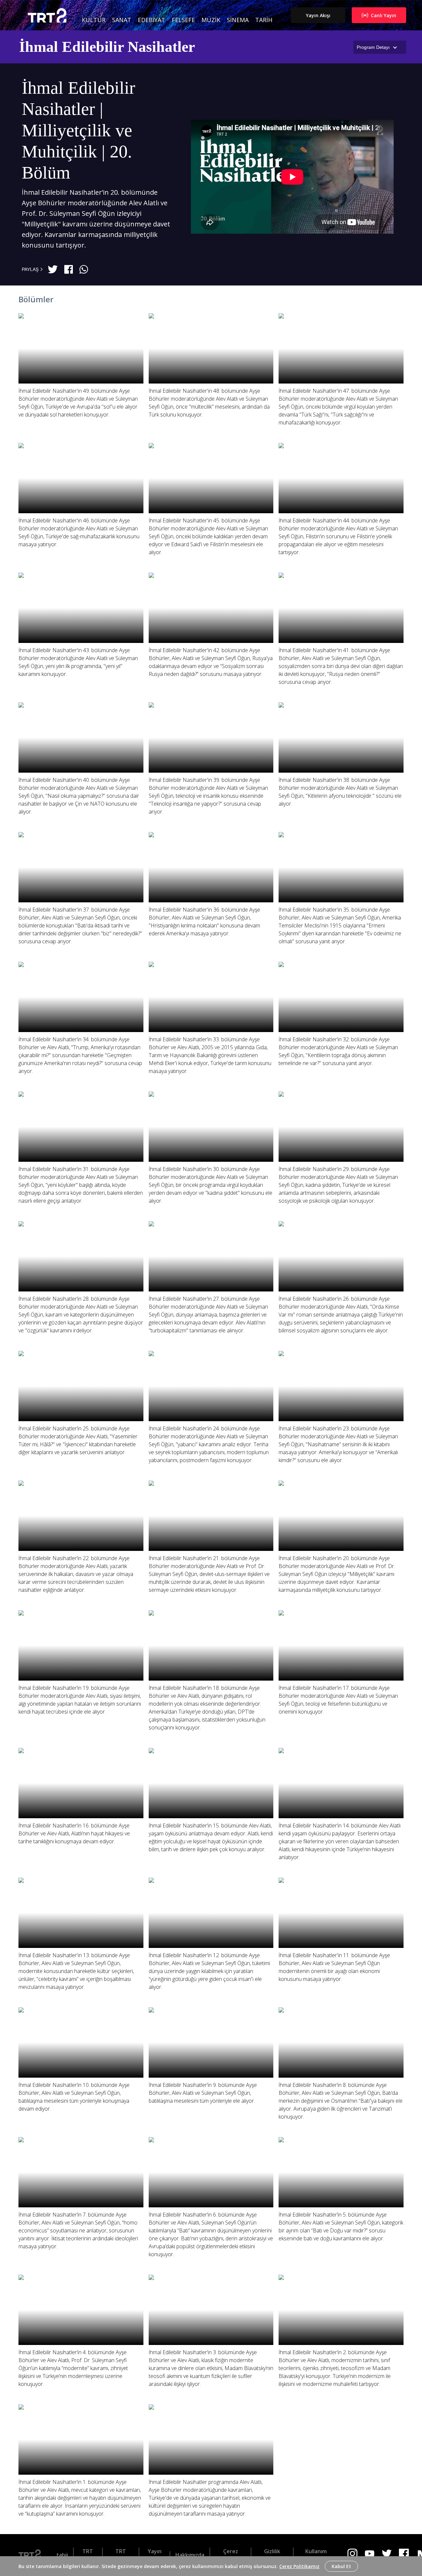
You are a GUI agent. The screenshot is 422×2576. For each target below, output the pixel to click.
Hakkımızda (190, 2555)
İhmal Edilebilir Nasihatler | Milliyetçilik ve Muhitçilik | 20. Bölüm (78, 130)
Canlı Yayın (384, 15)
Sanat (122, 20)
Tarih (264, 20)
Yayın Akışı (318, 15)
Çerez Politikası (230, 2555)
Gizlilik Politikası (272, 2555)
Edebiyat (151, 20)
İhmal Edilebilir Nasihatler (107, 47)
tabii (62, 2555)
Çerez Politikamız (299, 2566)
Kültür (94, 20)
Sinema (238, 20)
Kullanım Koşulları (316, 2555)
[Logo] (32, 2555)
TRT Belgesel (121, 2555)
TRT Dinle (88, 2555)
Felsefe (183, 20)
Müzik (211, 20)
